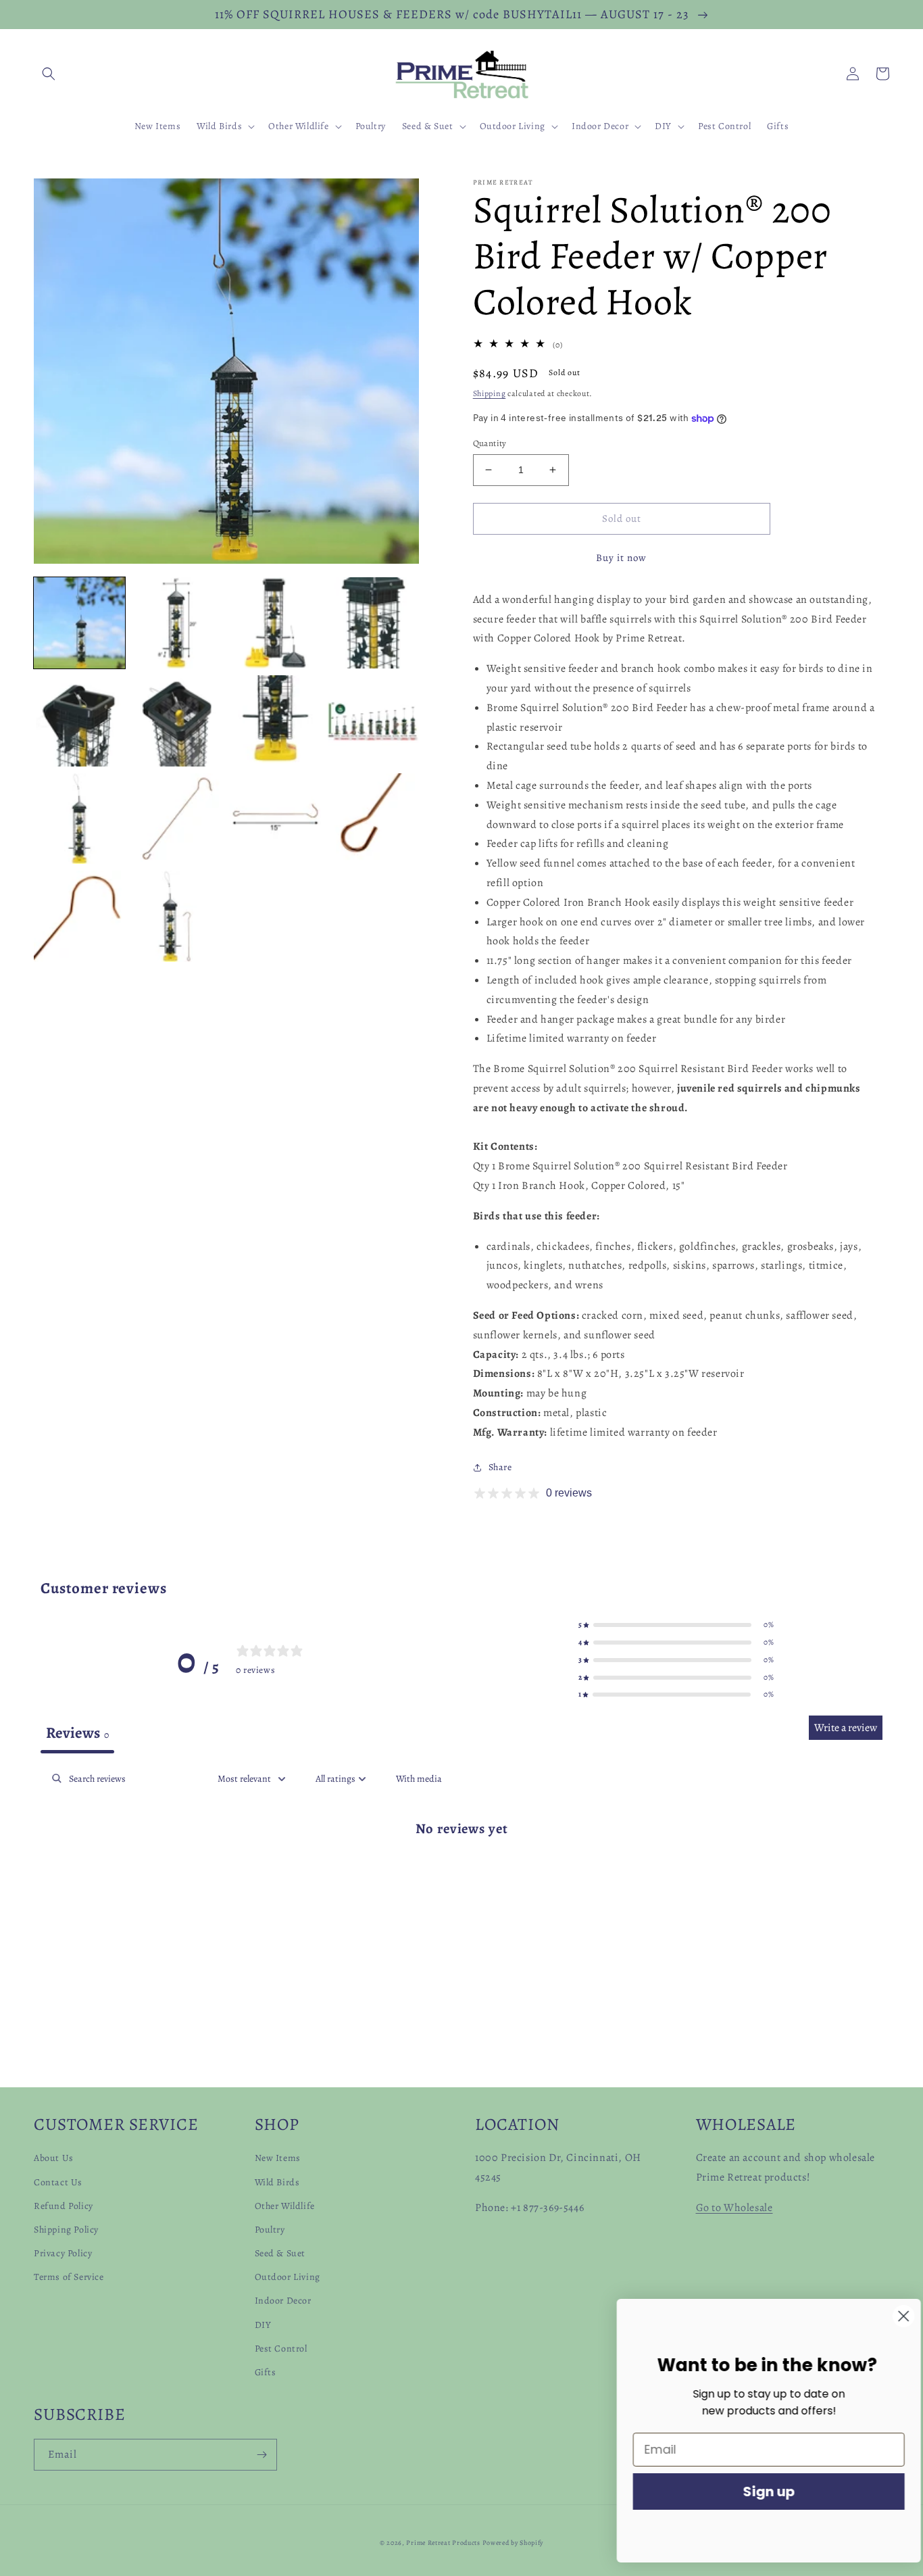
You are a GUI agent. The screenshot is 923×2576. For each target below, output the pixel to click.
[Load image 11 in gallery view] (275, 819)
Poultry (270, 2230)
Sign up (758, 2492)
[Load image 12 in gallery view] (373, 819)
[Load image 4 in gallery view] (373, 623)
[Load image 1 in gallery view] (79, 623)
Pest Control (281, 2349)
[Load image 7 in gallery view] (275, 721)
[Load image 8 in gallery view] (373, 721)
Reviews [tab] (77, 1733)
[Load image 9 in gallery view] (79, 819)
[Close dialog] (892, 2316)
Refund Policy (64, 2206)
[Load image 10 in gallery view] (177, 819)
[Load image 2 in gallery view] (177, 623)
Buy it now (621, 558)
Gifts (266, 2372)
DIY (263, 2325)
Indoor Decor (283, 2301)
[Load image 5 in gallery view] (79, 721)
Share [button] (500, 1467)
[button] (49, 74)
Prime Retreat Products (443, 2543)
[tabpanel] (461, 1871)
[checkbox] (419, 1779)
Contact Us (58, 2182)
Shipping (490, 393)
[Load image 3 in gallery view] (275, 623)
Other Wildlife (285, 2206)
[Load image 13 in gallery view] (79, 916)
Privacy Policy (63, 2253)
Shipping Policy (66, 2230)
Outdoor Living (288, 2277)
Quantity (490, 443)
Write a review (846, 1728)
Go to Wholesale (734, 2208)
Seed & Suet (280, 2253)
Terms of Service (69, 2277)
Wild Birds (277, 2182)
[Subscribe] (261, 2455)
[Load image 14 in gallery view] (177, 916)
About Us (54, 2158)
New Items (278, 2158)
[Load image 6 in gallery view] (177, 721)
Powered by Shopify (513, 2543)
